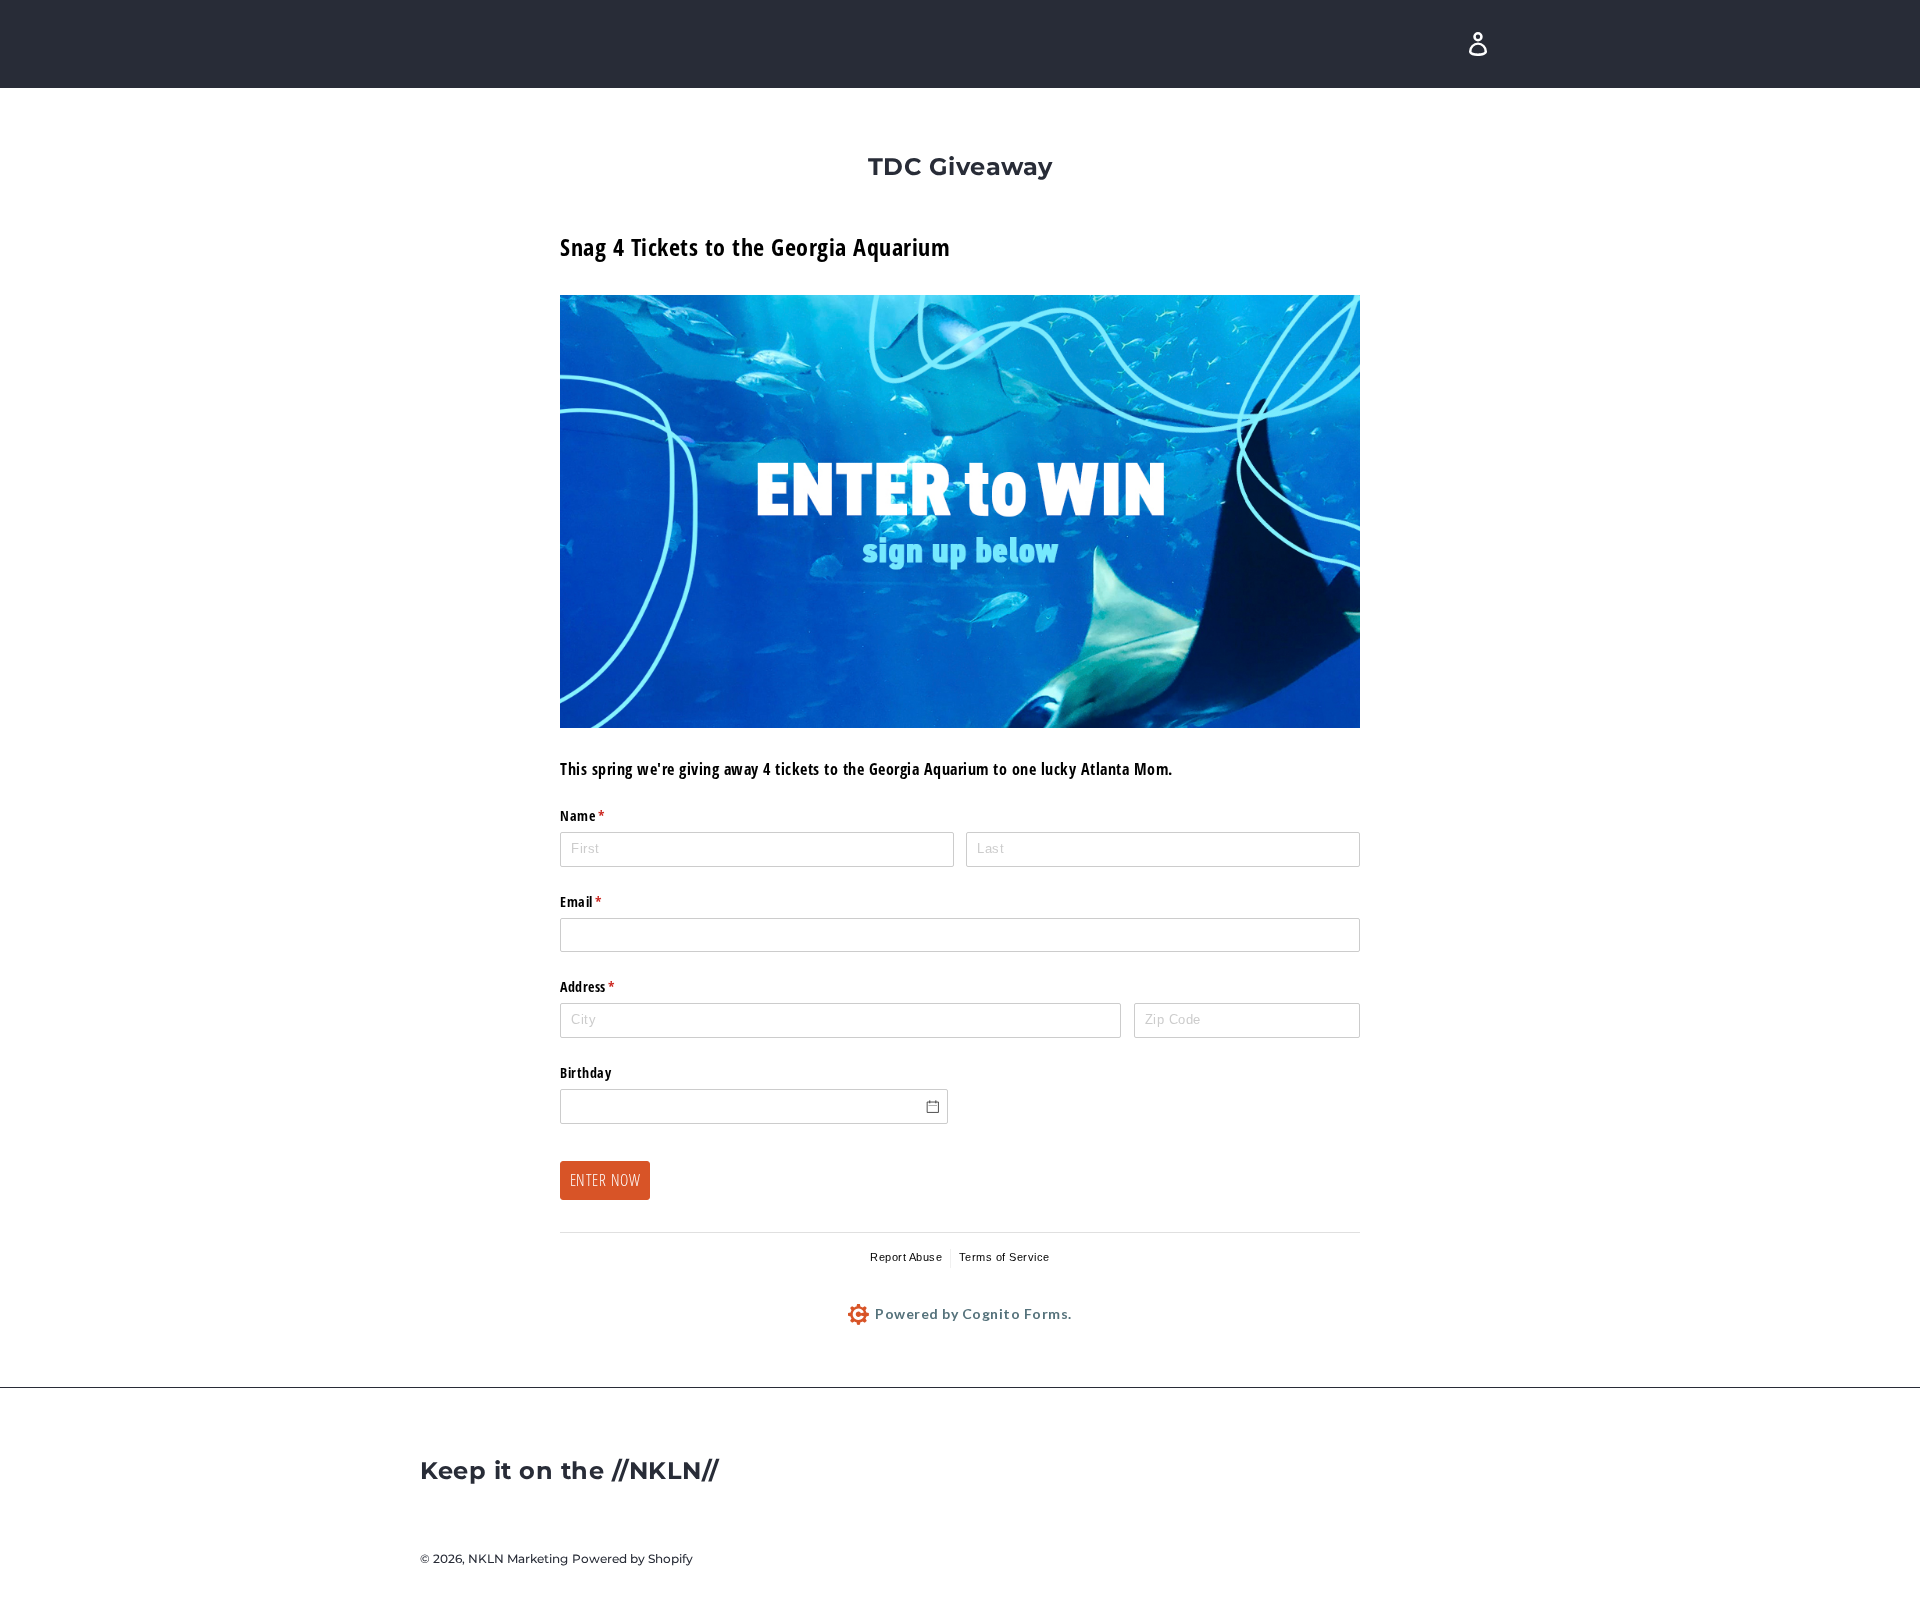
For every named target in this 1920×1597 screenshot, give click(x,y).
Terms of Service (1004, 1257)
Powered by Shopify (632, 1558)
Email (607, 901)
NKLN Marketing (518, 1558)
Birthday (585, 1072)
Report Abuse (906, 1257)
